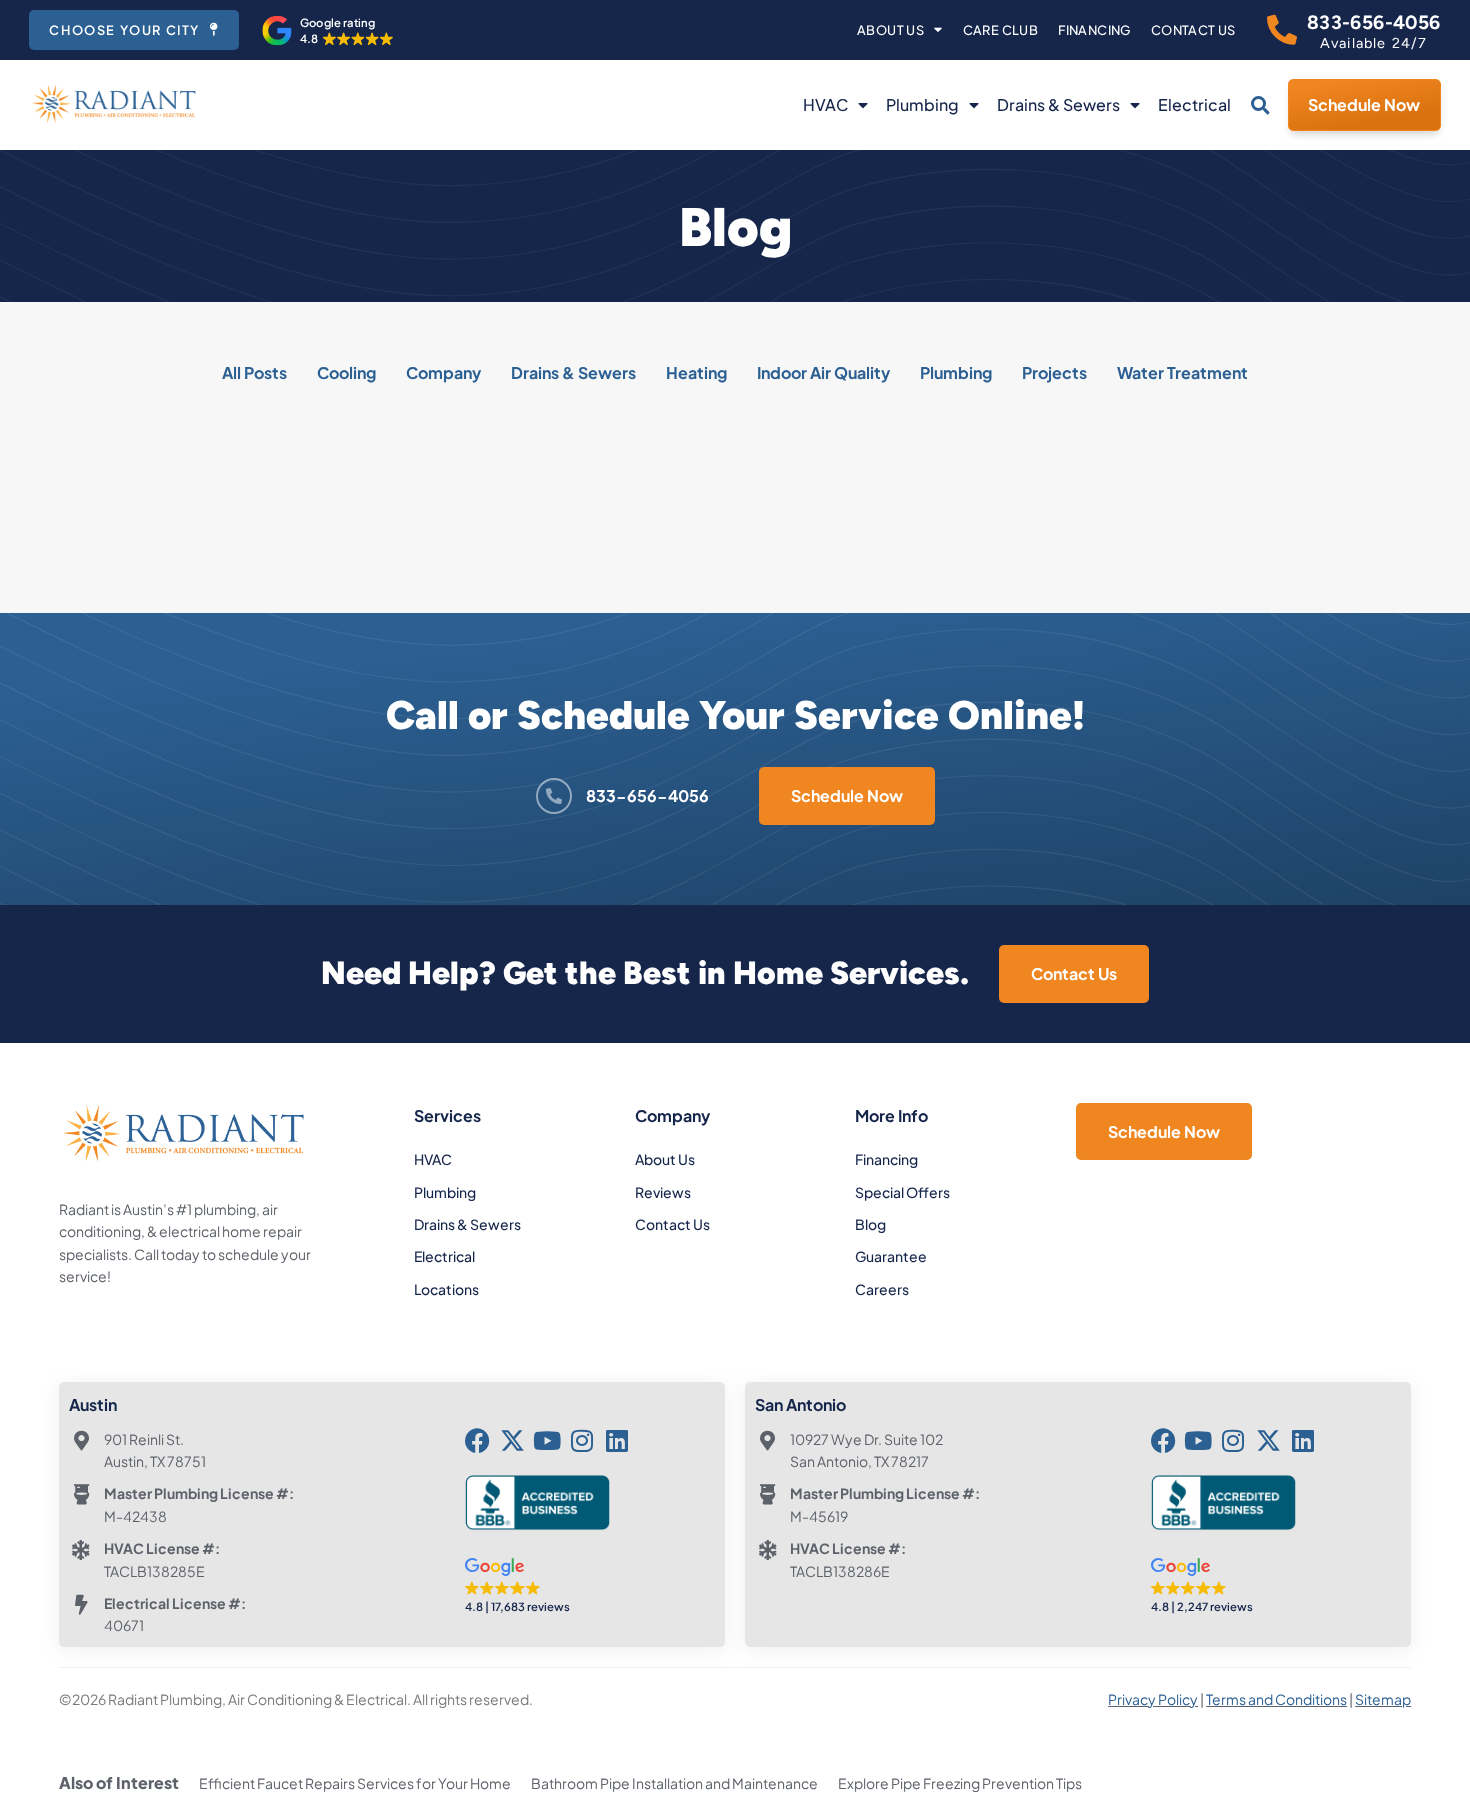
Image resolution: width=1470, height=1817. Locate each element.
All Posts (254, 372)
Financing (1094, 30)
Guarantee (891, 1256)
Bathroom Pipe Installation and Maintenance (674, 1783)
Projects (1054, 372)
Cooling (346, 372)
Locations (446, 1289)
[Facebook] (477, 1440)
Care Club (1001, 30)
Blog (870, 1224)
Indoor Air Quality (823, 372)
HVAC (825, 104)
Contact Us (1193, 30)
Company (443, 372)
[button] (328, 31)
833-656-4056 (1374, 22)
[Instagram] (582, 1440)
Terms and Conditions (1276, 1699)
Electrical (1194, 104)
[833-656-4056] (1282, 30)
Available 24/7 (1374, 43)
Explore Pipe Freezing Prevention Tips (960, 1783)
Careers (882, 1289)
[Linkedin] (617, 1440)
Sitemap (1383, 1699)
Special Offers (902, 1192)
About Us (890, 30)
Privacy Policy (1153, 1699)
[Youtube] (547, 1440)
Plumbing (922, 104)
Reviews (663, 1192)
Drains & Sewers (1058, 104)
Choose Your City (124, 30)
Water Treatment (1182, 372)
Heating (696, 372)
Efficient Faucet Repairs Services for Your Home (355, 1783)
